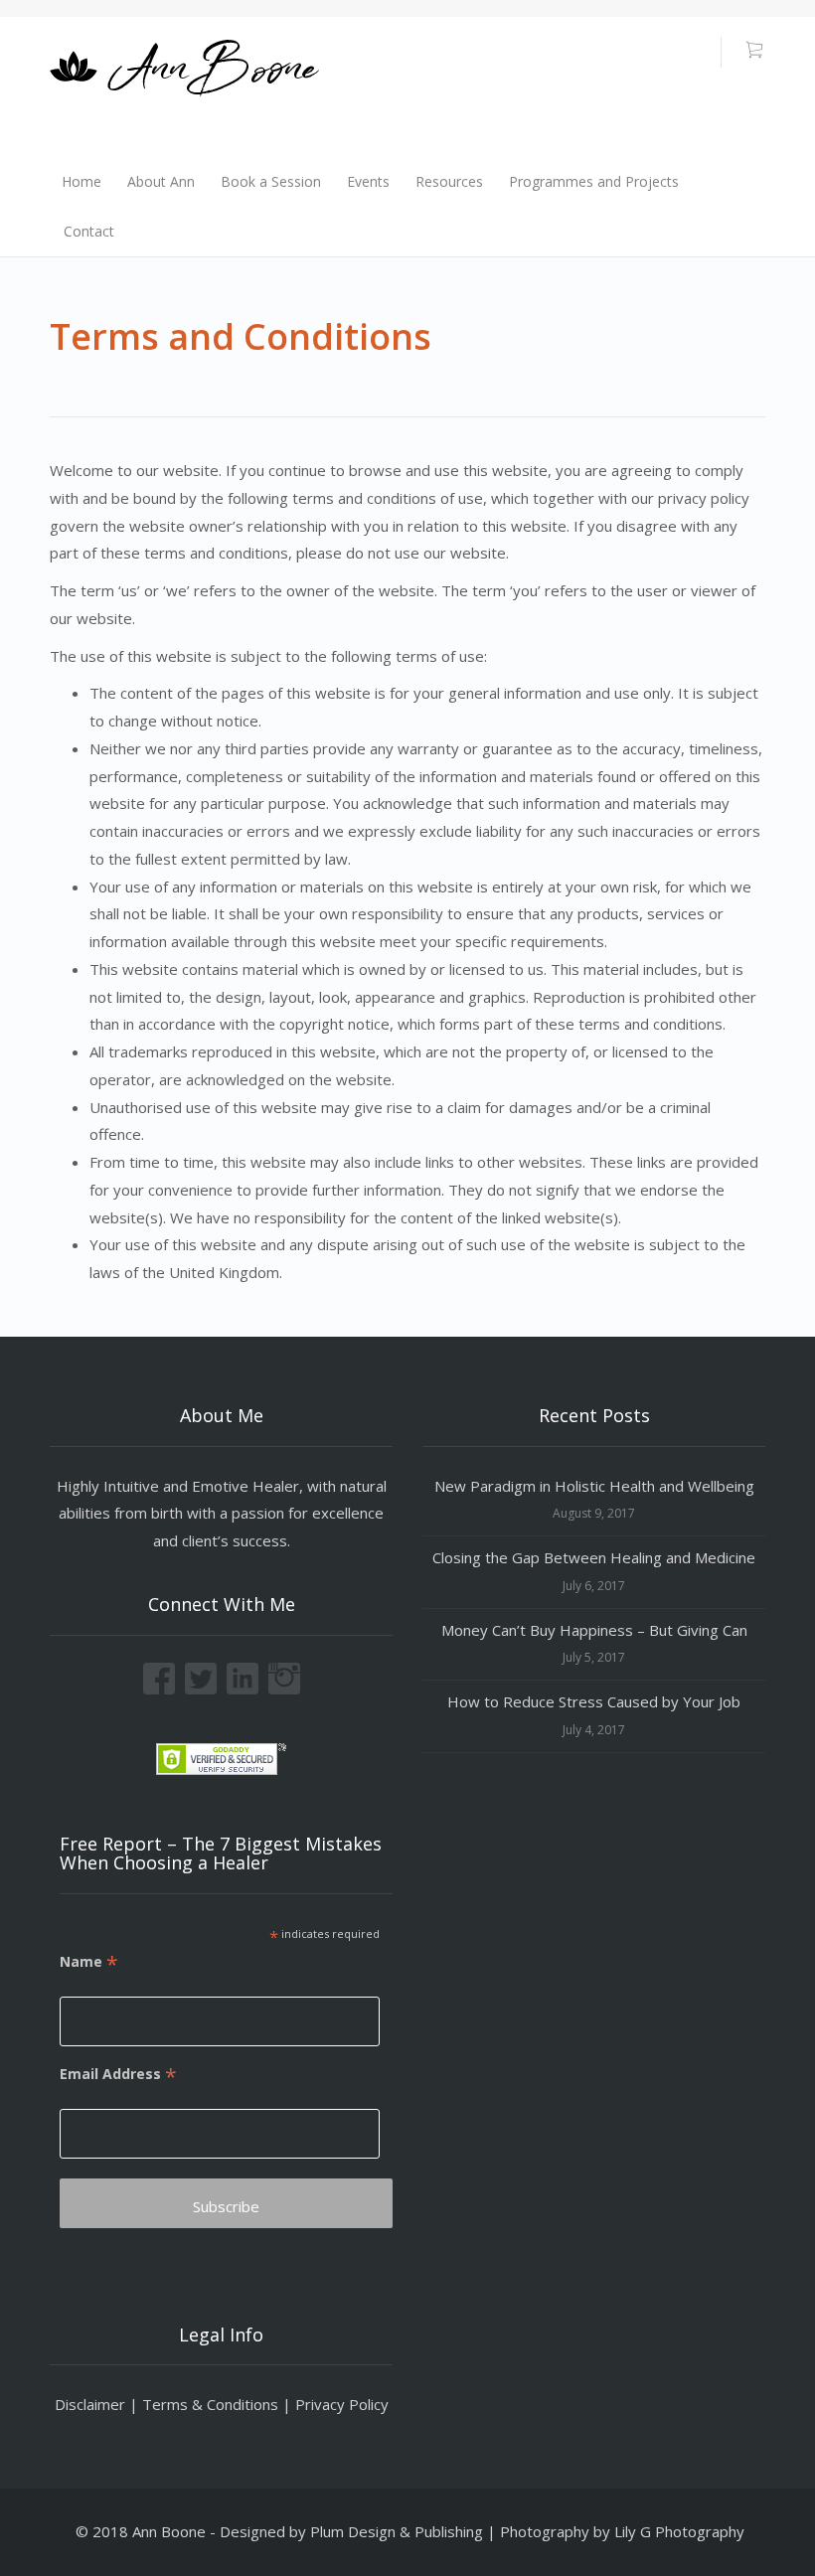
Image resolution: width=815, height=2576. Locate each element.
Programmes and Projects (594, 181)
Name (89, 1962)
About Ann (161, 181)
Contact (89, 231)
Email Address (118, 2074)
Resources (449, 181)
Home (81, 181)
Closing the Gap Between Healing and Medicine (594, 1557)
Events (368, 181)
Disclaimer (90, 2404)
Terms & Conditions (210, 2404)
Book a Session (271, 181)
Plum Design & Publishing (397, 2531)
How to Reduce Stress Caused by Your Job (594, 1701)
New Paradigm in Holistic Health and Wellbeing (594, 1486)
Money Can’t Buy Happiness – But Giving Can (594, 1630)
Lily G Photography (679, 2531)
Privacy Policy (342, 2404)
